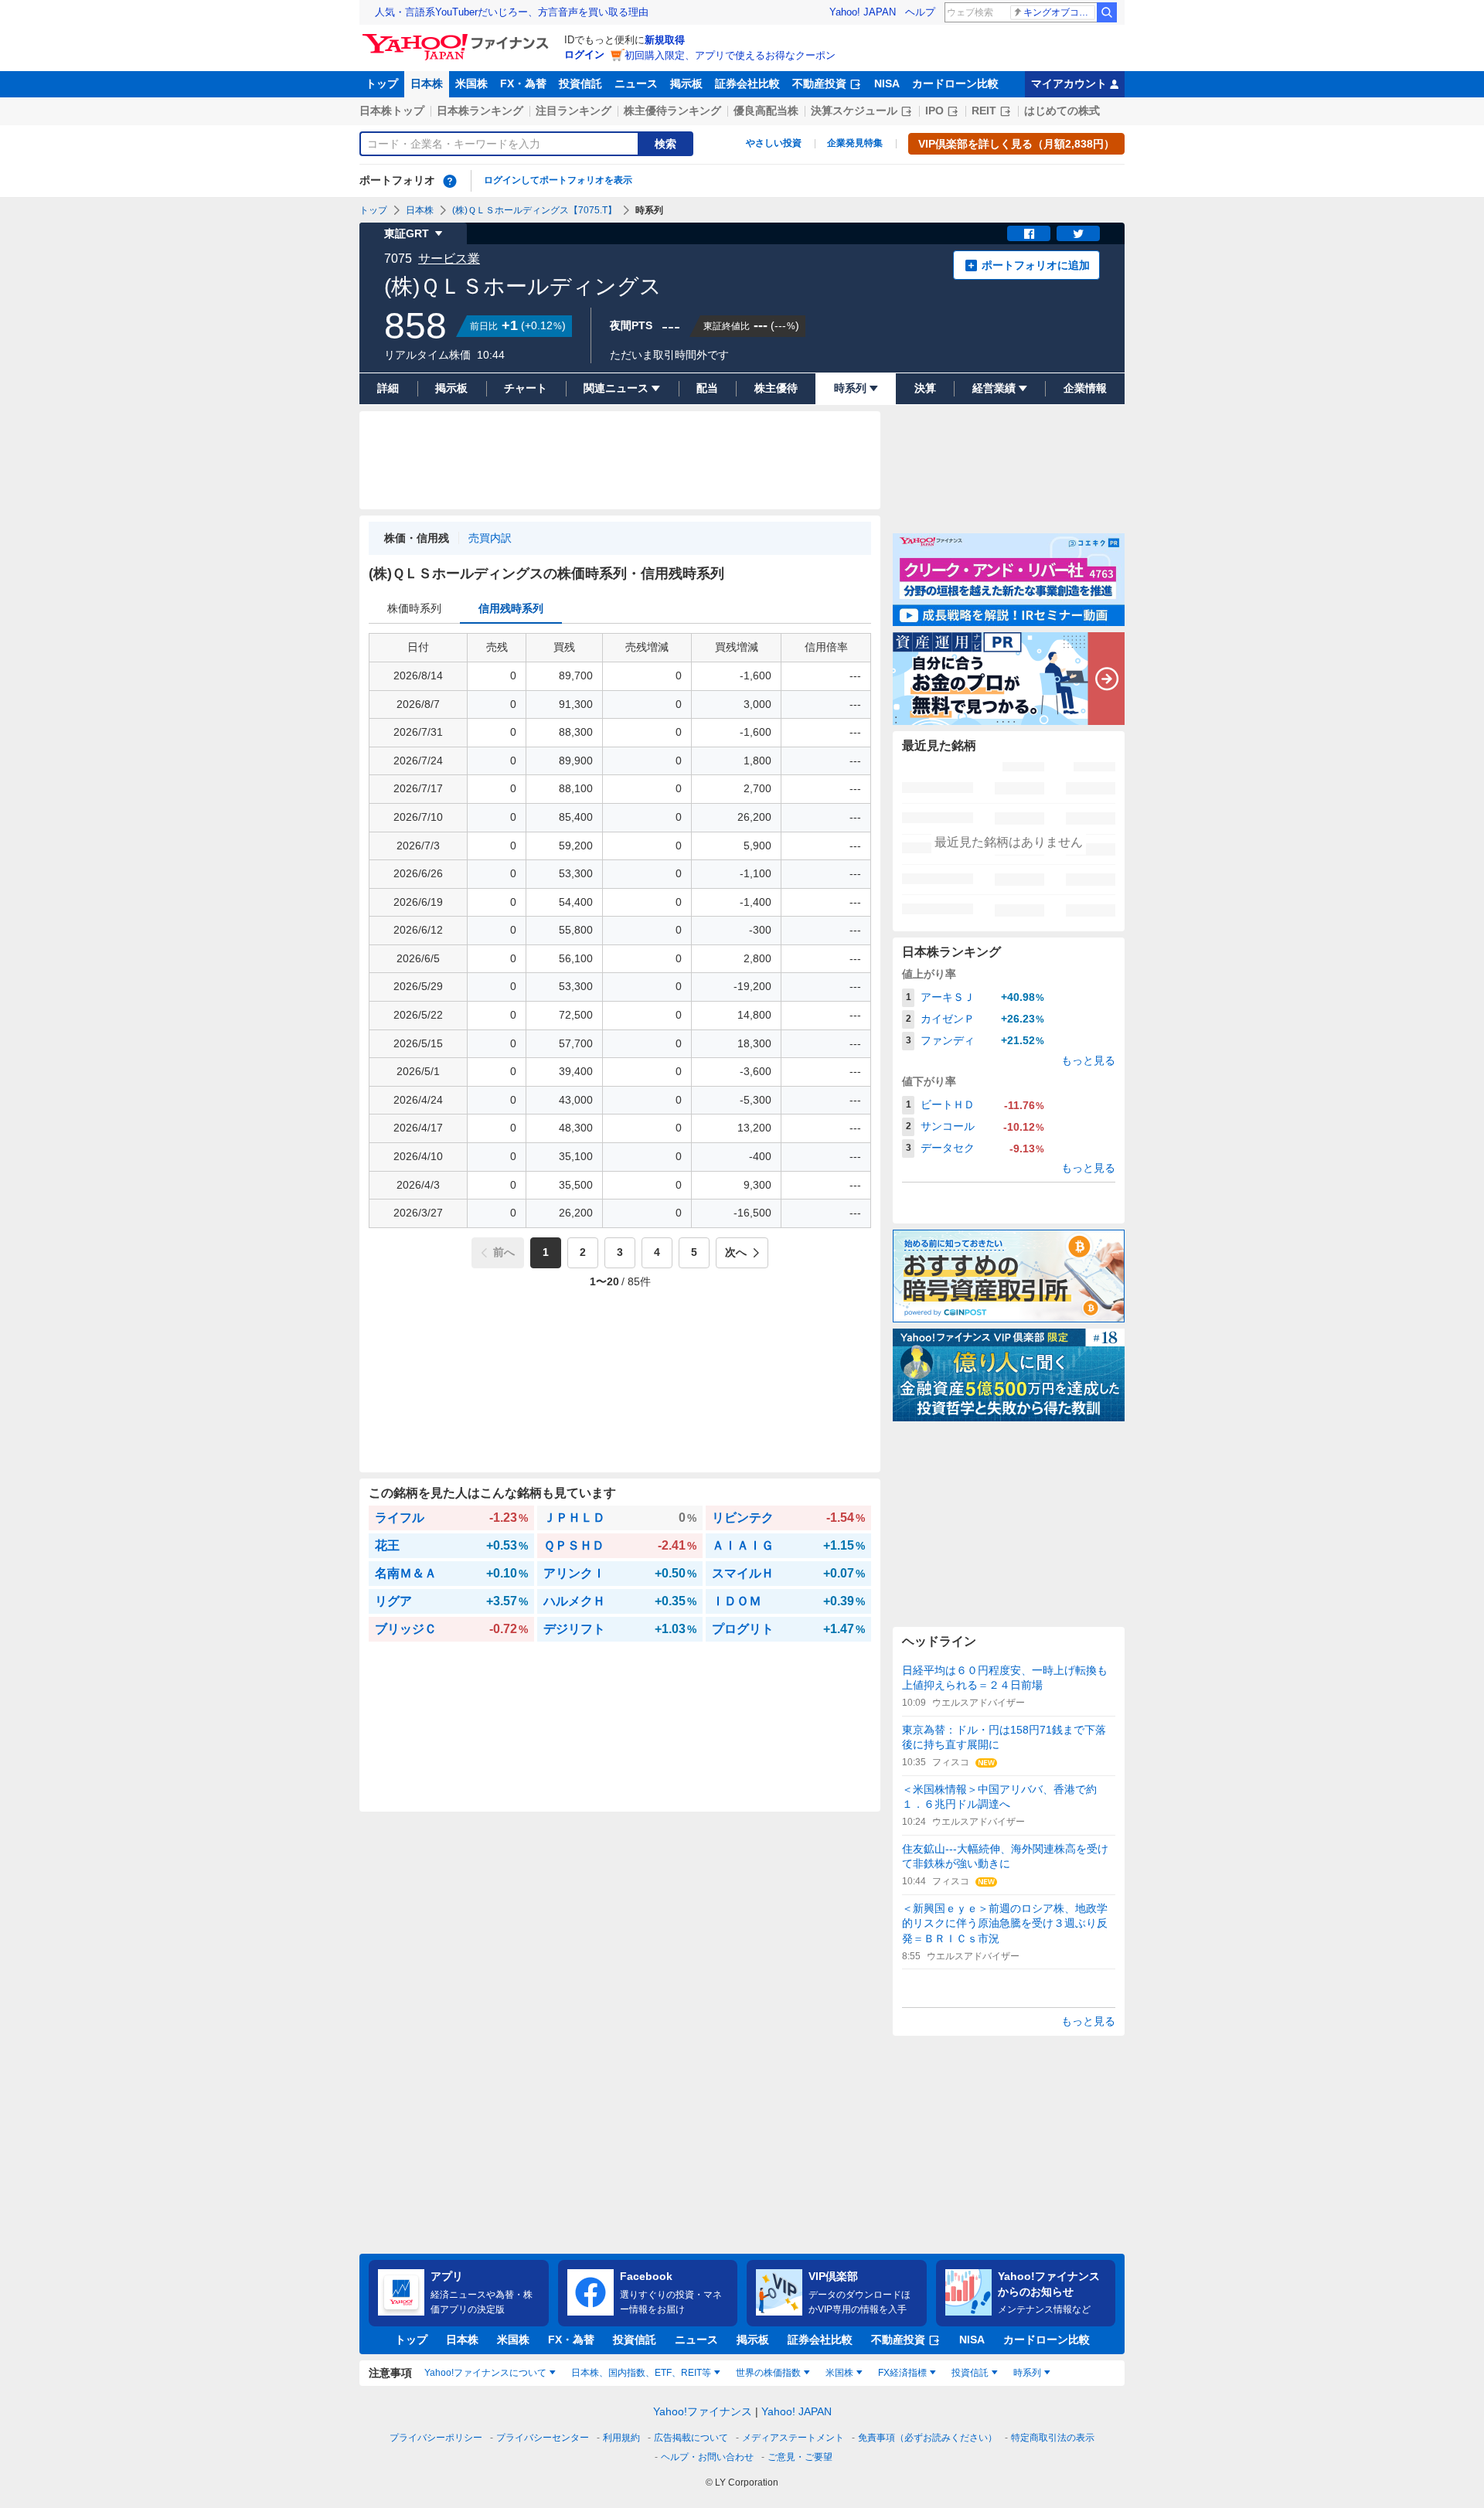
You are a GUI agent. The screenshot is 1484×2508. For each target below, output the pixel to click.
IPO (934, 111)
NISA (887, 83)
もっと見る (1088, 1060)
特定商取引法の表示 (1053, 2438)
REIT (984, 111)
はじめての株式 (1062, 111)
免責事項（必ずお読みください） (927, 2438)
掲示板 (686, 83)
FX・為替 (523, 83)
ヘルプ (920, 12)
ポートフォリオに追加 (1036, 265)
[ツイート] (1078, 233)
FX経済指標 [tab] (902, 2373)
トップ (382, 83)
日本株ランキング (480, 111)
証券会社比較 (747, 83)
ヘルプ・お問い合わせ (707, 2457)
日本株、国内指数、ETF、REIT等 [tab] (641, 2373)
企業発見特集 (855, 143)
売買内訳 (490, 538)
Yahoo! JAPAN (863, 12)
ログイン (584, 54)
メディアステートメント (793, 2438)
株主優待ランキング (672, 111)
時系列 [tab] (1027, 2373)
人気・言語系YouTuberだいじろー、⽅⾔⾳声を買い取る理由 (512, 12)
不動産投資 (819, 83)
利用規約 (621, 2438)
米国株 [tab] (839, 2373)
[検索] (1107, 12)
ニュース (636, 83)
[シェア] (1029, 233)
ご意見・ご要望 (800, 2457)
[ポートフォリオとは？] (450, 181)
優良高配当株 (766, 111)
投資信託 (580, 83)
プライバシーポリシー (436, 2438)
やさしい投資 (774, 143)
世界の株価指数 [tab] (768, 2373)
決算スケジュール (854, 111)
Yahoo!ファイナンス (703, 2411)
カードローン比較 (955, 83)
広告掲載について (691, 2438)
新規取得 (665, 40)
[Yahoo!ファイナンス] (458, 38)
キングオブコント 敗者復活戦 (1059, 12)
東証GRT (407, 233)
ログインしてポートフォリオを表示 (558, 180)
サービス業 (449, 259)
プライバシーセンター (543, 2438)
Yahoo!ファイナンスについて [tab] (485, 2373)
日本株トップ (392, 111)
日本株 (427, 83)
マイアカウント (1069, 83)
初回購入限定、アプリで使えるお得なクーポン (730, 55)
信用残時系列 (511, 608)
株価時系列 (414, 608)
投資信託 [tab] (970, 2373)
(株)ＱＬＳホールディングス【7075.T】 (534, 210)
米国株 (471, 83)
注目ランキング (574, 111)
